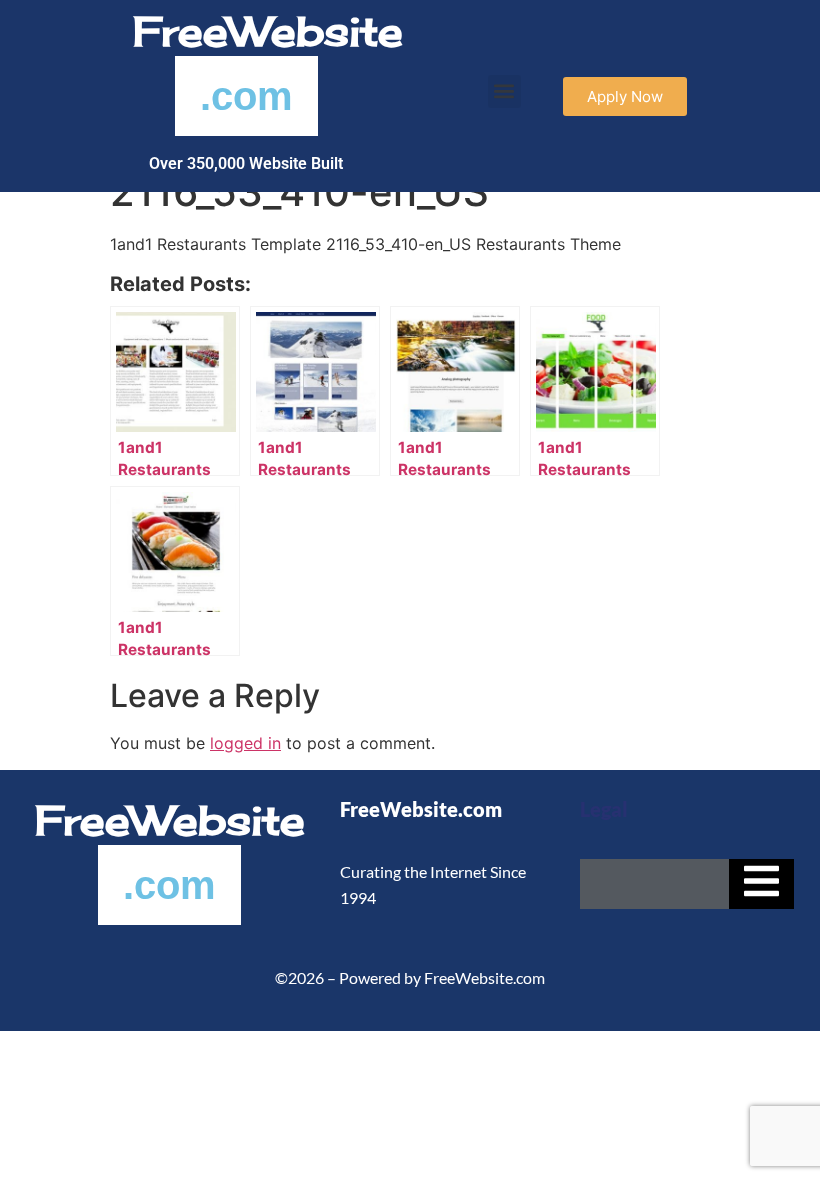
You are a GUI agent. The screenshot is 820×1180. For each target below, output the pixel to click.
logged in (245, 743)
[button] (504, 91)
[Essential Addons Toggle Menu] (761, 884)
